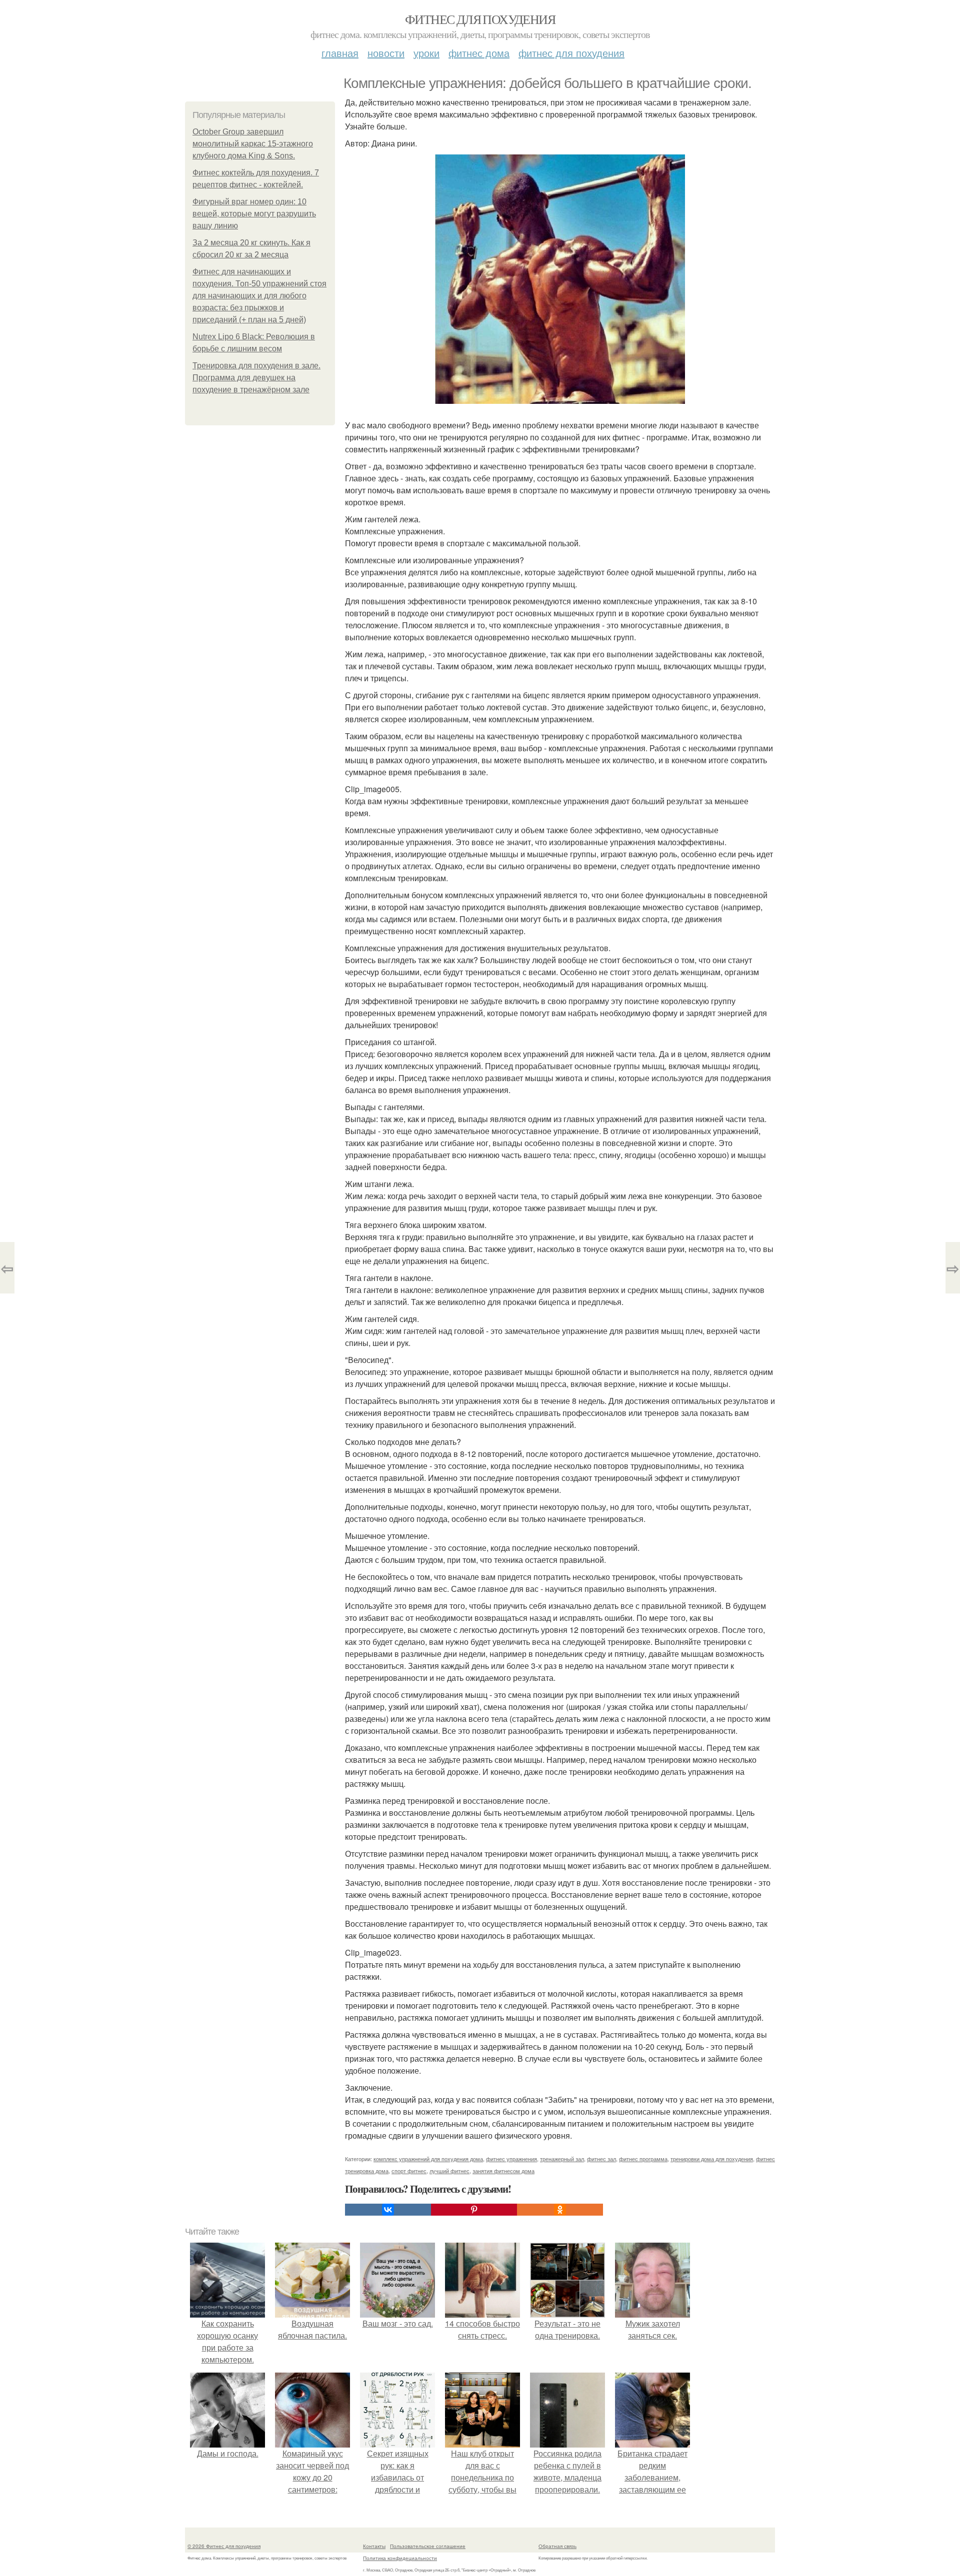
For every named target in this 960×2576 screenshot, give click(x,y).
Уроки (426, 53)
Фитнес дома (479, 53)
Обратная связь (557, 2546)
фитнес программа (643, 2159)
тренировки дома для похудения (712, 2159)
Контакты (374, 2546)
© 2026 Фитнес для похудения (224, 2546)
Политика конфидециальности (400, 2558)
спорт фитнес (409, 2171)
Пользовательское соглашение (428, 2546)
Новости (386, 53)
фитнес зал (601, 2159)
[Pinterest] (474, 2210)
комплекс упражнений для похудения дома (428, 2159)
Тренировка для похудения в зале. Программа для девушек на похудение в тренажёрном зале (256, 378)
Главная (340, 53)
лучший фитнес (449, 2171)
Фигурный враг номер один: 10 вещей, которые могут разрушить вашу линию (254, 214)
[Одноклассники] (560, 2210)
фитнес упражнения (511, 2159)
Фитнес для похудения (480, 19)
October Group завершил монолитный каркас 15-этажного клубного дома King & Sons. (253, 144)
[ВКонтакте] (388, 2210)
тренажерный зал (562, 2159)
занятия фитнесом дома (503, 2171)
